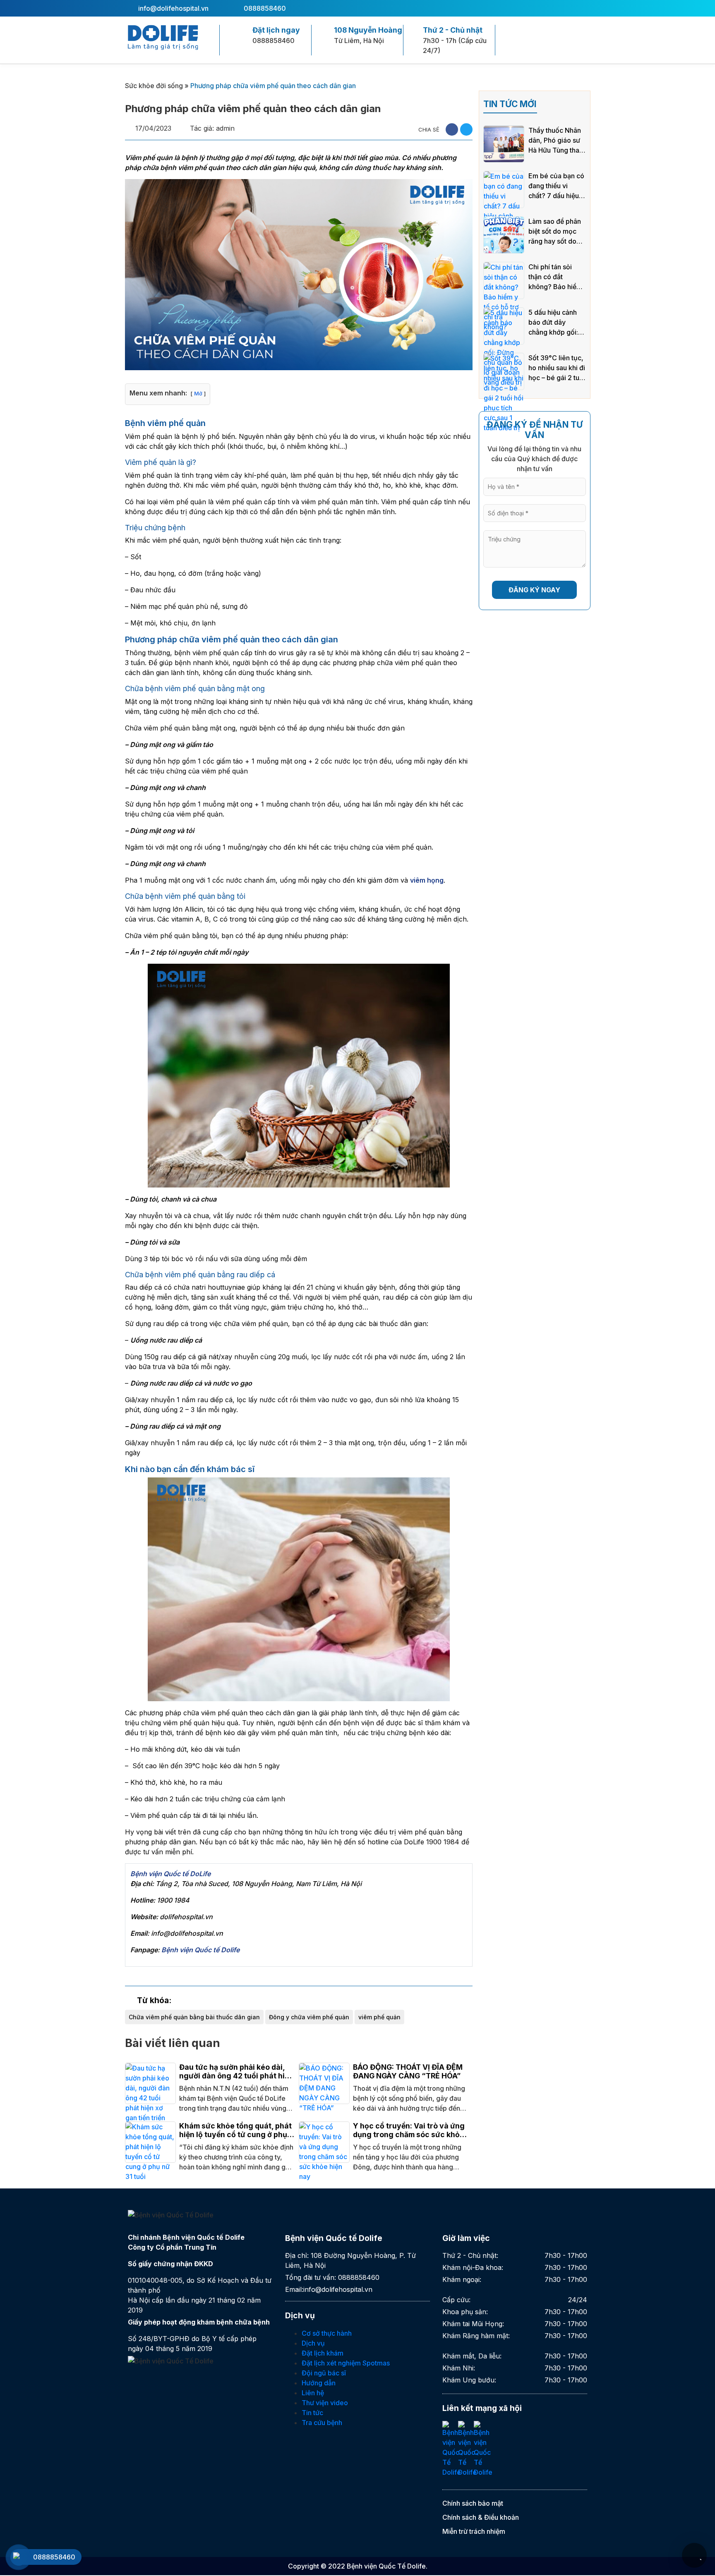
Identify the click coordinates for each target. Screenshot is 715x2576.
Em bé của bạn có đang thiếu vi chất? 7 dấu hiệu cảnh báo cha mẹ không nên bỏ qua (556, 186)
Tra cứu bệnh (322, 2423)
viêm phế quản (379, 2017)
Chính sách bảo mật (473, 2503)
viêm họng (427, 880)
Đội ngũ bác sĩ (324, 2373)
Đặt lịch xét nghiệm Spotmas (346, 2363)
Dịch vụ (313, 2343)
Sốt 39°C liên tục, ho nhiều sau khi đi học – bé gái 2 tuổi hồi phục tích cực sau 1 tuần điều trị (557, 368)
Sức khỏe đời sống (154, 86)
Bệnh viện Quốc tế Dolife (200, 1950)
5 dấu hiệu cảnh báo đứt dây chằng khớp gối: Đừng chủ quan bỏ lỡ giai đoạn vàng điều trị (557, 323)
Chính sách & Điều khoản (481, 2517)
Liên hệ (313, 2393)
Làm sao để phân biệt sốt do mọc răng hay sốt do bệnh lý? (555, 232)
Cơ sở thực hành (327, 2333)
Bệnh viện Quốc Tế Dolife (386, 2566)
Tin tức (312, 2413)
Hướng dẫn (319, 2383)
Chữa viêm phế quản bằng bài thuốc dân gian (194, 2017)
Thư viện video (325, 2403)
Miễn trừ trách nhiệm (474, 2531)
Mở (198, 394)
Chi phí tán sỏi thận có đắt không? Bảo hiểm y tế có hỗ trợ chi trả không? (555, 277)
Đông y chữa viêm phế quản (309, 2017)
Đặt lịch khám (323, 2353)
